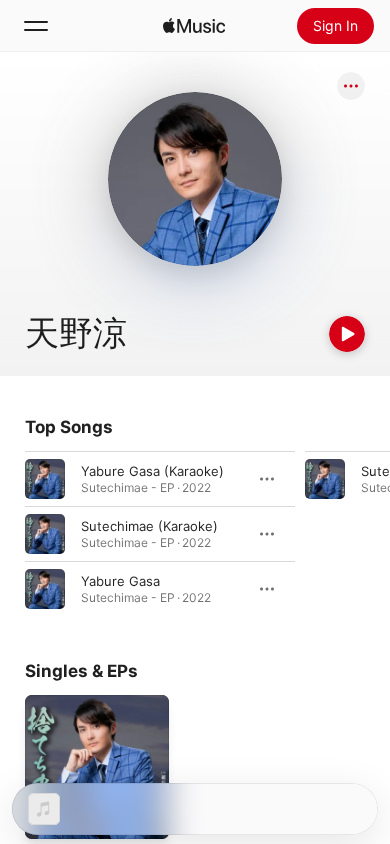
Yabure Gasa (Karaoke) (152, 471)
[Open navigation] (36, 26)
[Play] (347, 334)
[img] (194, 26)
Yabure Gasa (120, 581)
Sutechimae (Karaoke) (149, 526)
